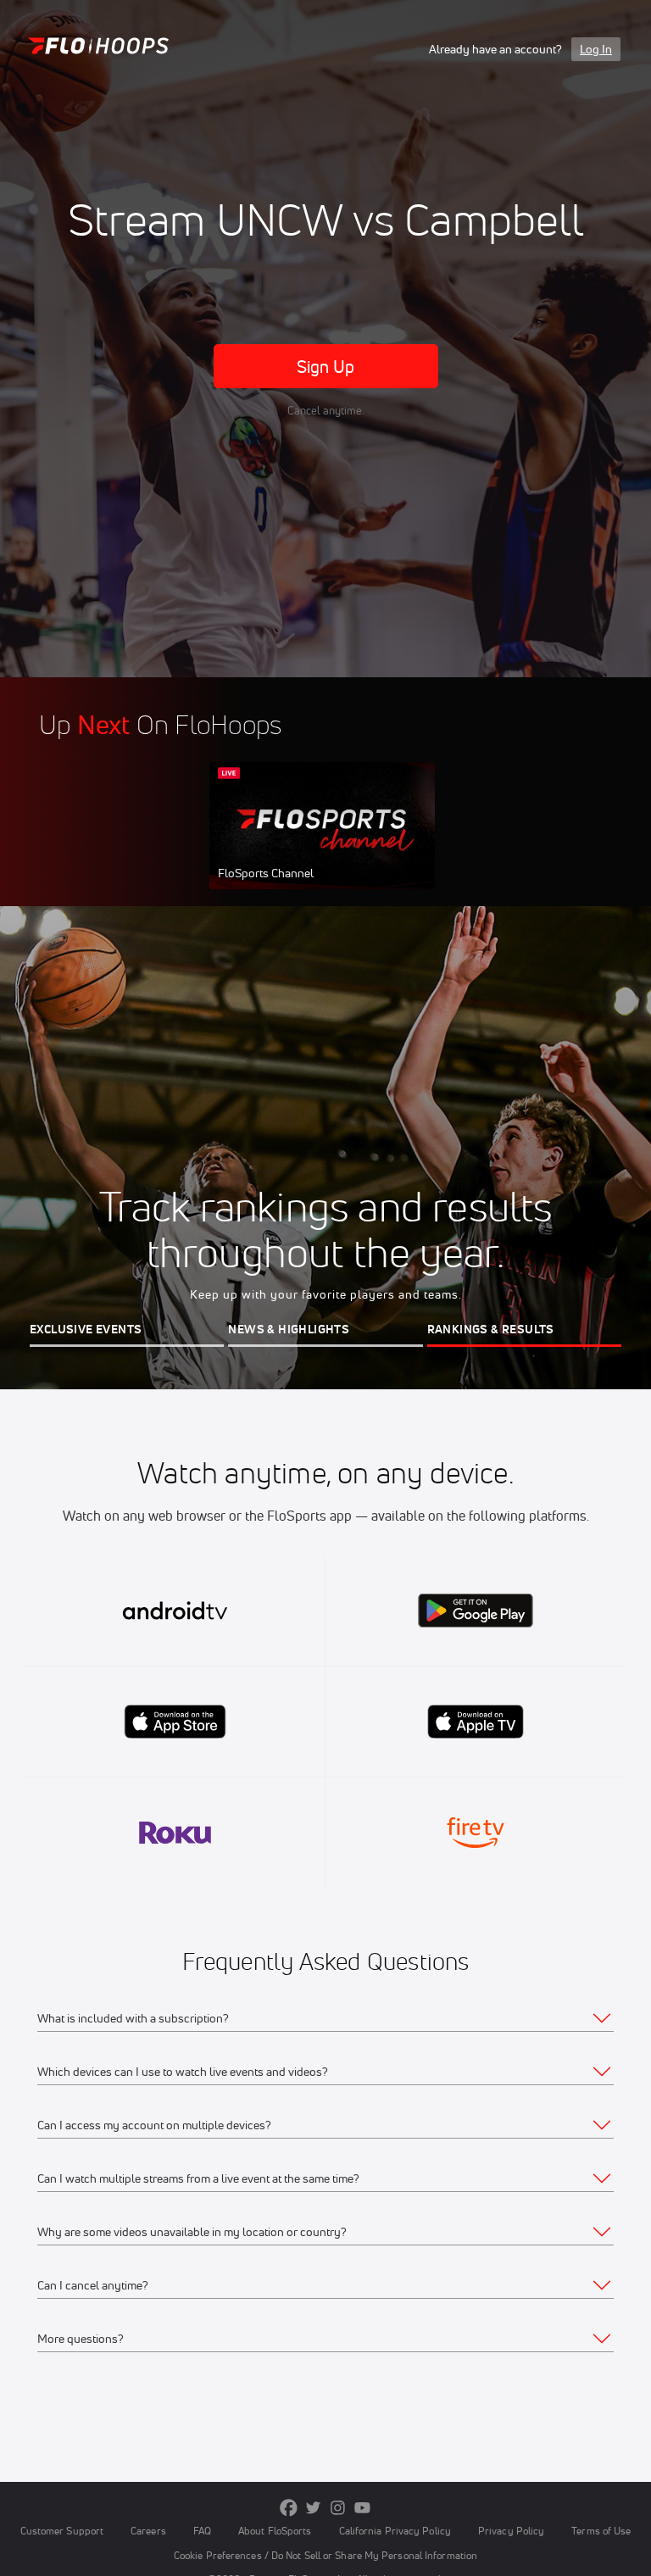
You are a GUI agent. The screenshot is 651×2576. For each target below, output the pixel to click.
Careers (148, 2531)
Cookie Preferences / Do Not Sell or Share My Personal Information (325, 2555)
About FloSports (275, 2531)
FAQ (202, 2531)
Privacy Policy (511, 2531)
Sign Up (326, 367)
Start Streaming (322, 843)
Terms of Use (601, 2531)
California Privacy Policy (395, 2531)
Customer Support (62, 2531)
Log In (596, 49)
